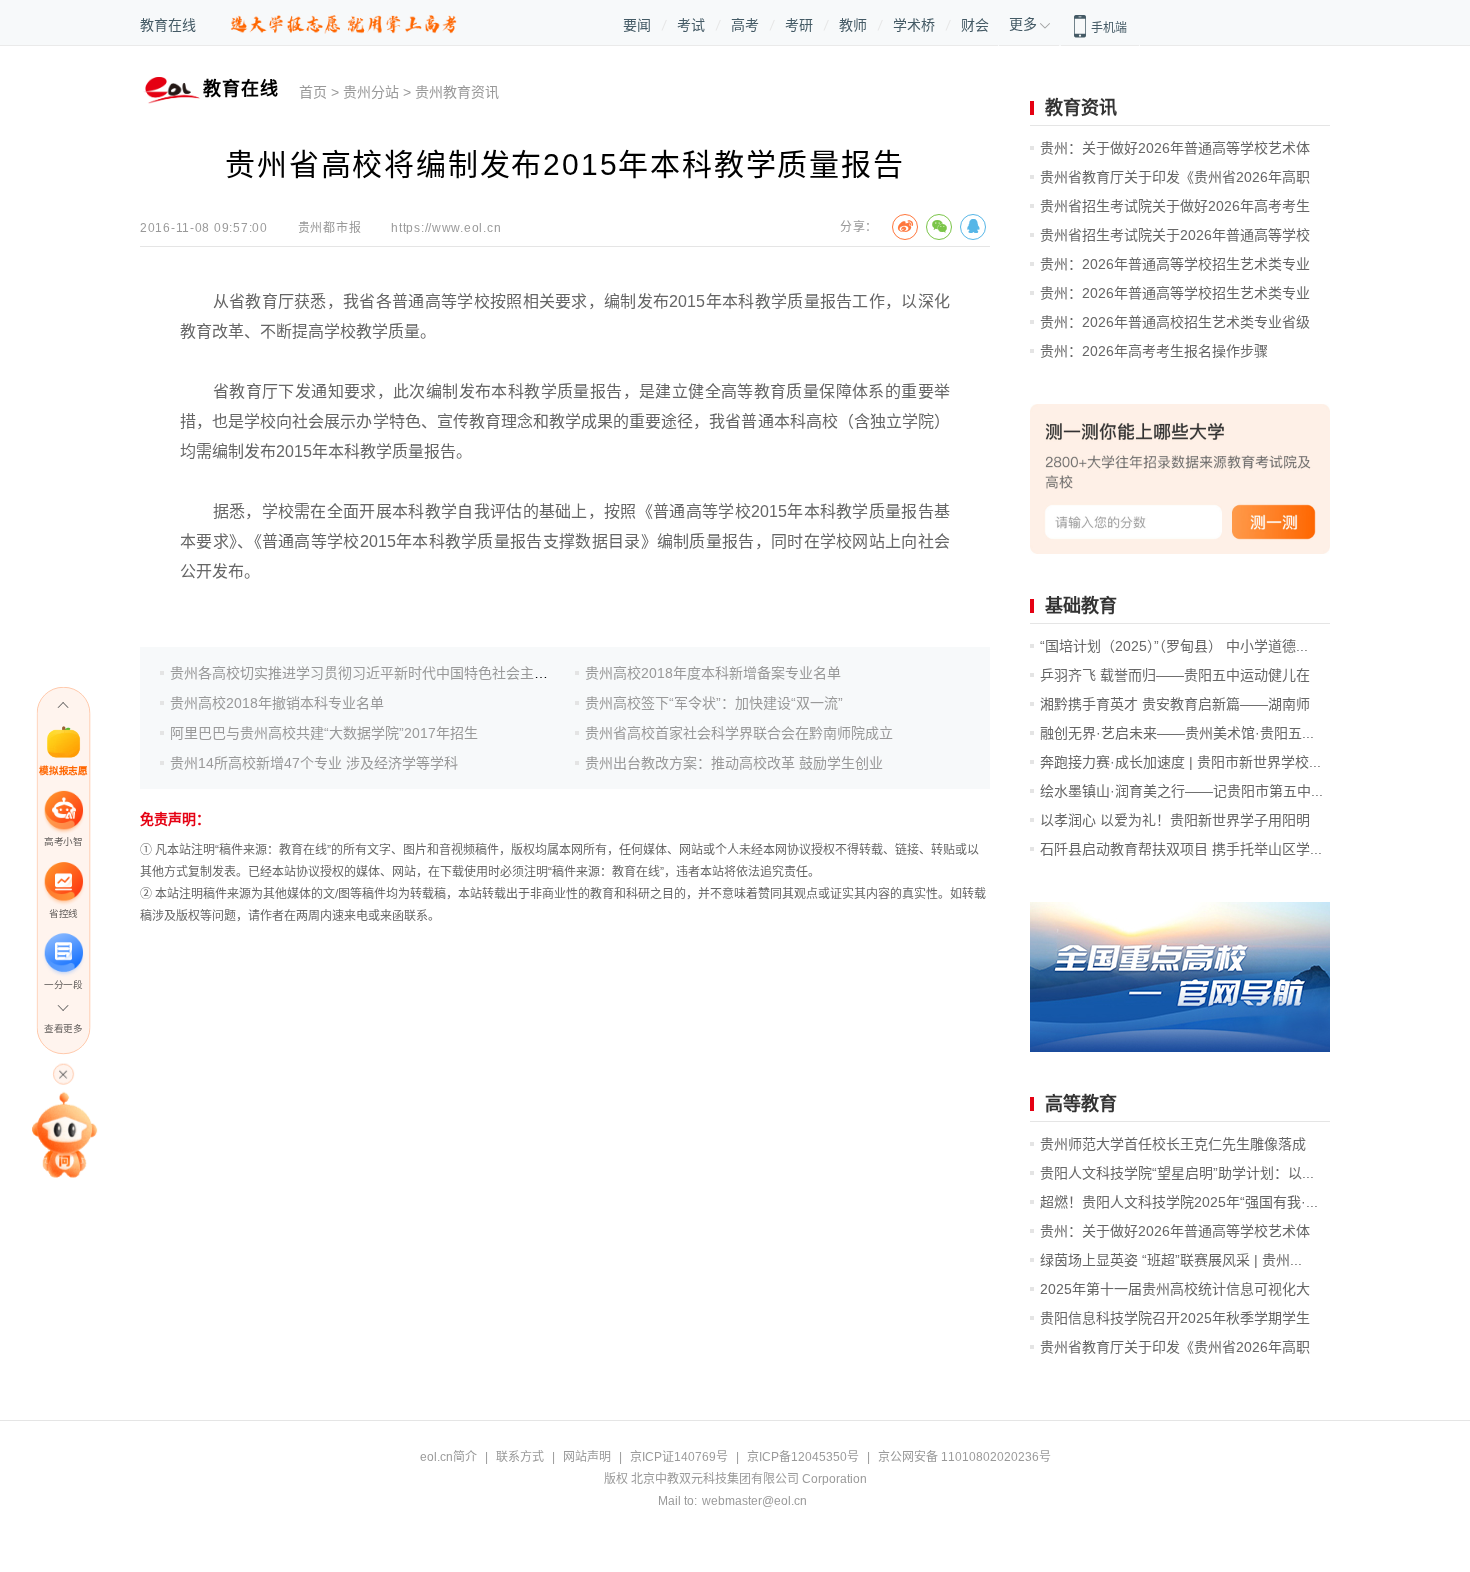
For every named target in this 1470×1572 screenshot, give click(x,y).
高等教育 (1081, 1104)
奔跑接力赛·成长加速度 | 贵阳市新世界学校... (1180, 762)
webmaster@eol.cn (754, 1501)
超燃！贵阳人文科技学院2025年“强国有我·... (1179, 1202)
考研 (799, 25)
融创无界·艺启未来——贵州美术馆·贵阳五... (1177, 733)
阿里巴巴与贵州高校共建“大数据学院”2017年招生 (324, 733)
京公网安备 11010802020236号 (964, 1457)
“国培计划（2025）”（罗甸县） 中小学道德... (1174, 646)
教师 (853, 25)
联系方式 (520, 1457)
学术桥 (914, 25)
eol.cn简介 (448, 1457)
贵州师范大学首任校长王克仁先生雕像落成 (1173, 1144)
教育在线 (168, 25)
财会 (975, 25)
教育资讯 (1081, 108)
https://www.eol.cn (446, 228)
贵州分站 (371, 92)
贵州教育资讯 (457, 92)
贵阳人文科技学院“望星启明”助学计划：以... (1177, 1173)
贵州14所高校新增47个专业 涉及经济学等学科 (314, 763)
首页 (313, 92)
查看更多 (63, 1028)
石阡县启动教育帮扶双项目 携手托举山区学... (1181, 849)
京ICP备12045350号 (803, 1457)
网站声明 (587, 1457)
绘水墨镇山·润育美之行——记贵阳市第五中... (1181, 791)
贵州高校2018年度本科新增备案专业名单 (713, 673)
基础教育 (1081, 606)
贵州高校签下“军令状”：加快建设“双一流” (714, 703)
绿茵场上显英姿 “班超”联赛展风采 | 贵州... (1171, 1260)
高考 (745, 25)
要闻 (637, 25)
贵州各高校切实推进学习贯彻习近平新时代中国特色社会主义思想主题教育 (401, 673)
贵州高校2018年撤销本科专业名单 (277, 703)
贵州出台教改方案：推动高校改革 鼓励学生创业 (734, 763)
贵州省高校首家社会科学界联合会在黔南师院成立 (739, 733)
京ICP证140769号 (679, 1457)
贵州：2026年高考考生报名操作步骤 (1154, 351)
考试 (691, 25)
